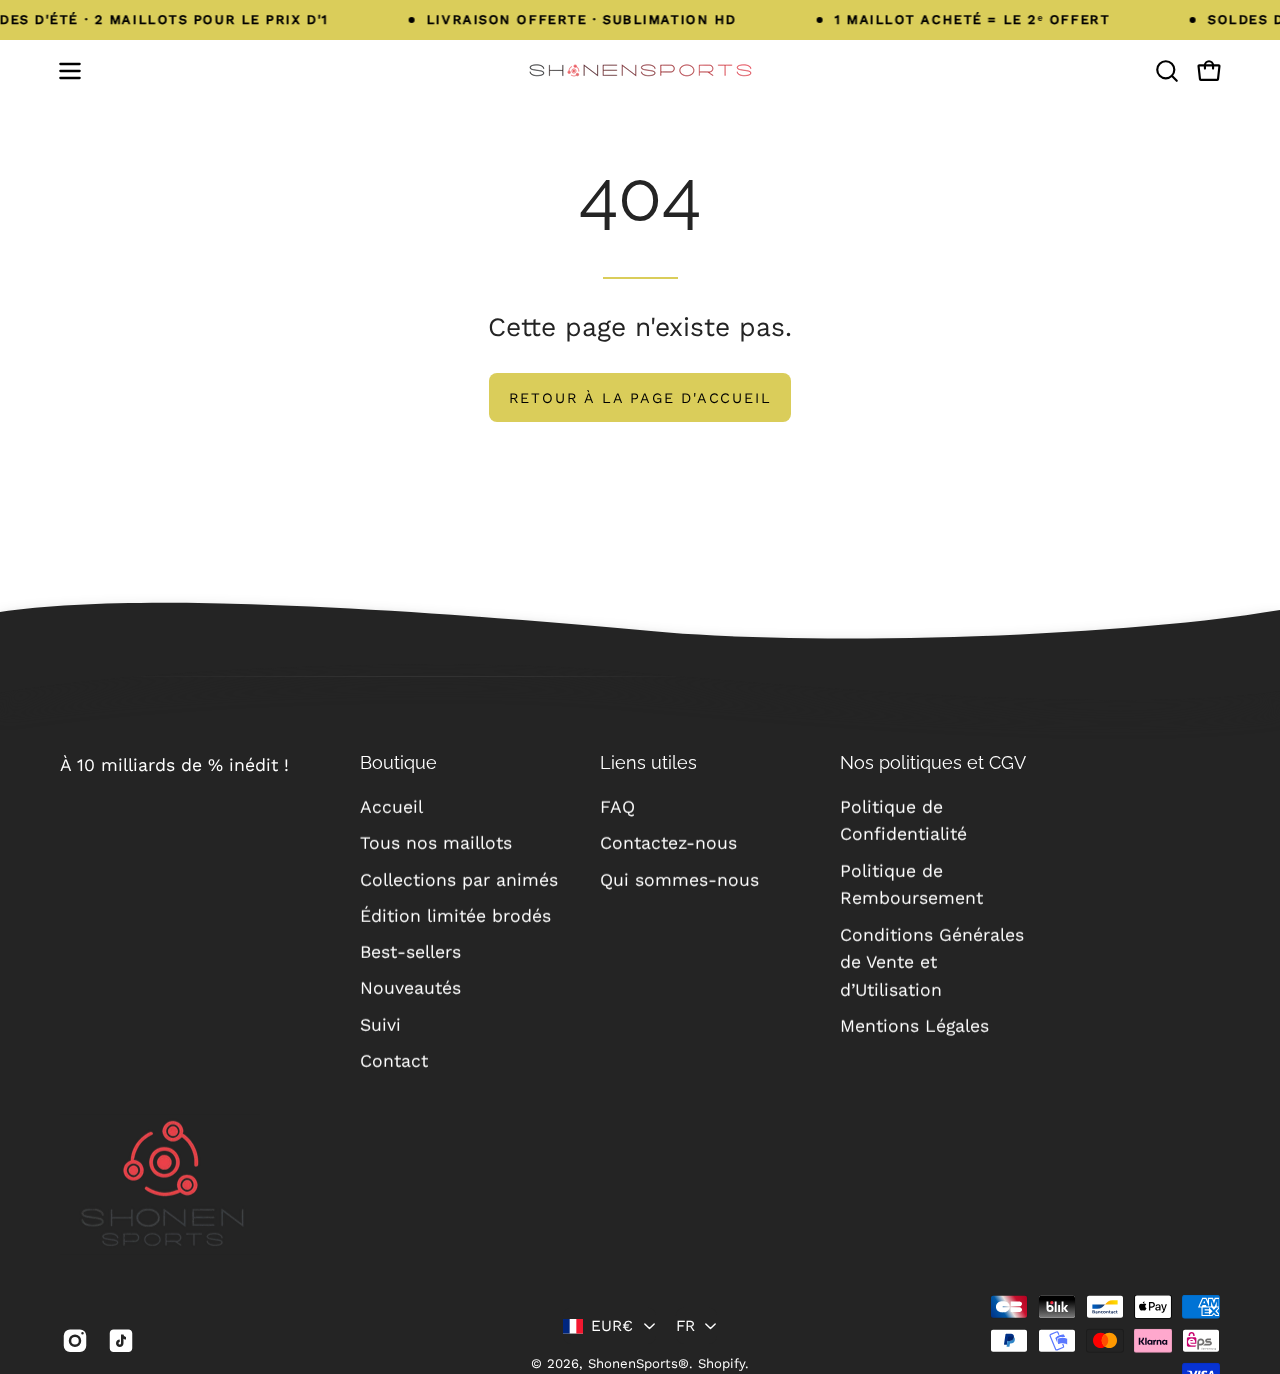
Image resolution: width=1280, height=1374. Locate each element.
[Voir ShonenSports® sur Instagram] (75, 1341)
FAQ (617, 807)
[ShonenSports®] (640, 70)
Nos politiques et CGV (933, 762)
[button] (1167, 71)
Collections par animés (459, 879)
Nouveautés (410, 988)
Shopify (721, 1363)
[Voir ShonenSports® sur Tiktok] (121, 1341)
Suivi (380, 1024)
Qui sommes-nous (679, 879)
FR (686, 1326)
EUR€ (612, 1326)
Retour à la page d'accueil (640, 398)
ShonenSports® (638, 1363)
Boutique (398, 762)
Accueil (391, 807)
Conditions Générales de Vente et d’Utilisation (932, 961)
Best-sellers (410, 952)
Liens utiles (648, 762)
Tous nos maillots (436, 843)
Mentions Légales (914, 1026)
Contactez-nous (668, 843)
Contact (394, 1061)
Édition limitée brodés (455, 916)
